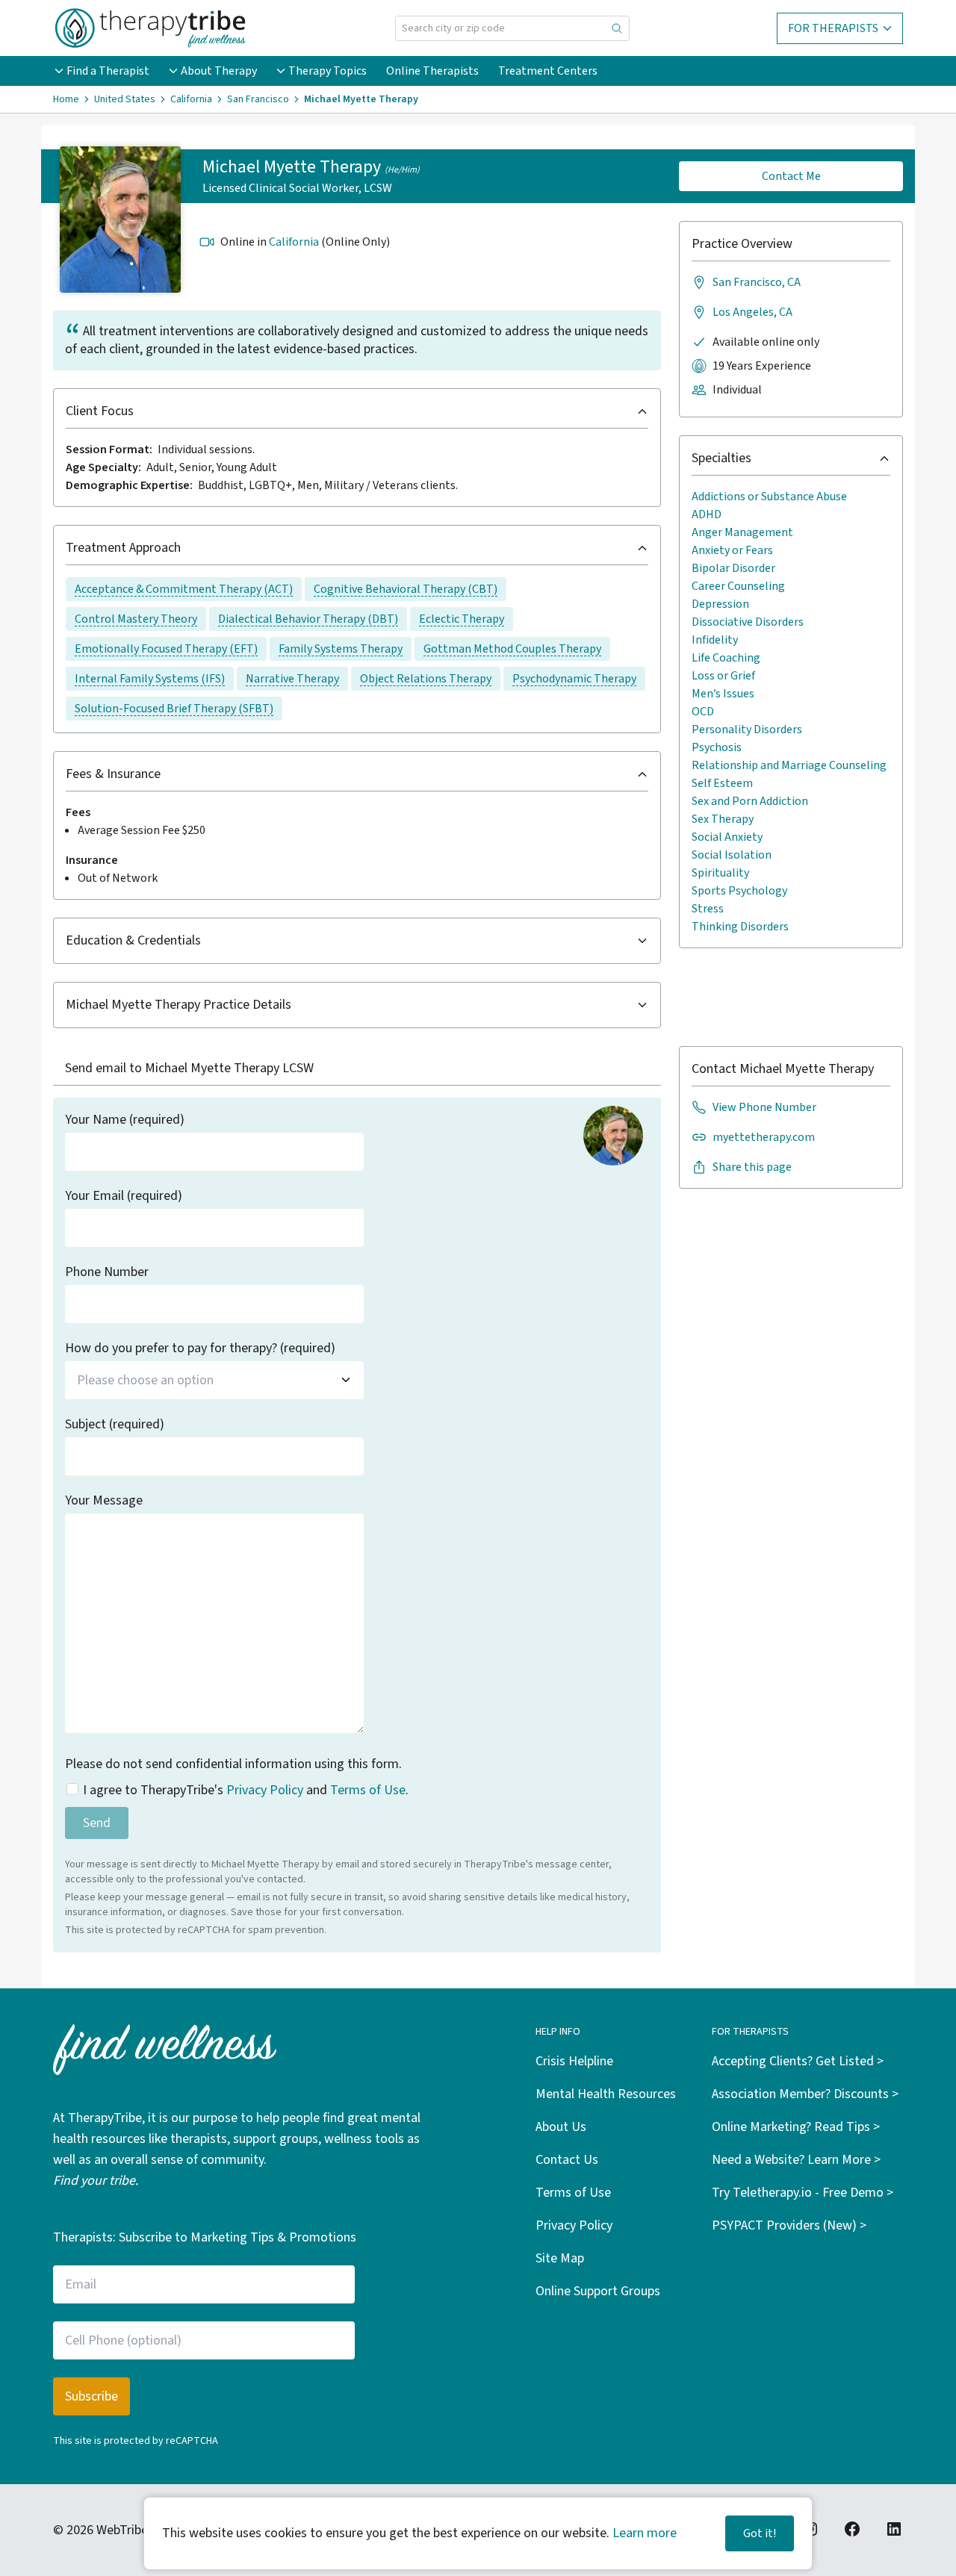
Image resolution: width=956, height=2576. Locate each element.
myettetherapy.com (764, 1137)
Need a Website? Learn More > (796, 2160)
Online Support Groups (598, 2291)
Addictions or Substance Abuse (769, 497)
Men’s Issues (723, 694)
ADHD (707, 514)
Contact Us (567, 2160)
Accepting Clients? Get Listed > (798, 2061)
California (294, 242)
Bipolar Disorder (733, 568)
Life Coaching (726, 658)
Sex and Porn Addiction (750, 801)
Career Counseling (738, 586)
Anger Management (742, 532)
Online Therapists (432, 71)
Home (66, 99)
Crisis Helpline (574, 2061)
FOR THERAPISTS (833, 28)
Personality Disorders (747, 729)
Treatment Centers (548, 71)
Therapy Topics (328, 71)
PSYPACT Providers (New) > (789, 2225)
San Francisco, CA (757, 282)
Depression (720, 604)
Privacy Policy (265, 1790)
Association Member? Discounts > (805, 2094)
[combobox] (214, 1380)
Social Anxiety (727, 837)
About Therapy (219, 71)
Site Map (560, 2258)
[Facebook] (852, 2529)
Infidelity (715, 640)
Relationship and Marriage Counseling (789, 765)
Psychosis (717, 747)
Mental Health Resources (606, 2094)
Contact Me (791, 176)
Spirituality (720, 873)
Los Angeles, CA (752, 312)
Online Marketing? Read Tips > (796, 2127)
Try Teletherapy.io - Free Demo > (803, 2193)
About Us (561, 2127)
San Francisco (258, 99)
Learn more (645, 2533)
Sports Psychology (739, 891)
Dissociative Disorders (748, 622)
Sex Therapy (723, 819)
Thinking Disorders (740, 927)
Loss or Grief (723, 676)
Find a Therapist (108, 71)
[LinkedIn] (894, 2529)
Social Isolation (732, 855)
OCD (703, 712)
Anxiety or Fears (732, 550)
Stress (708, 909)
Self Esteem (722, 783)
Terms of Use (368, 1790)
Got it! (760, 2533)
